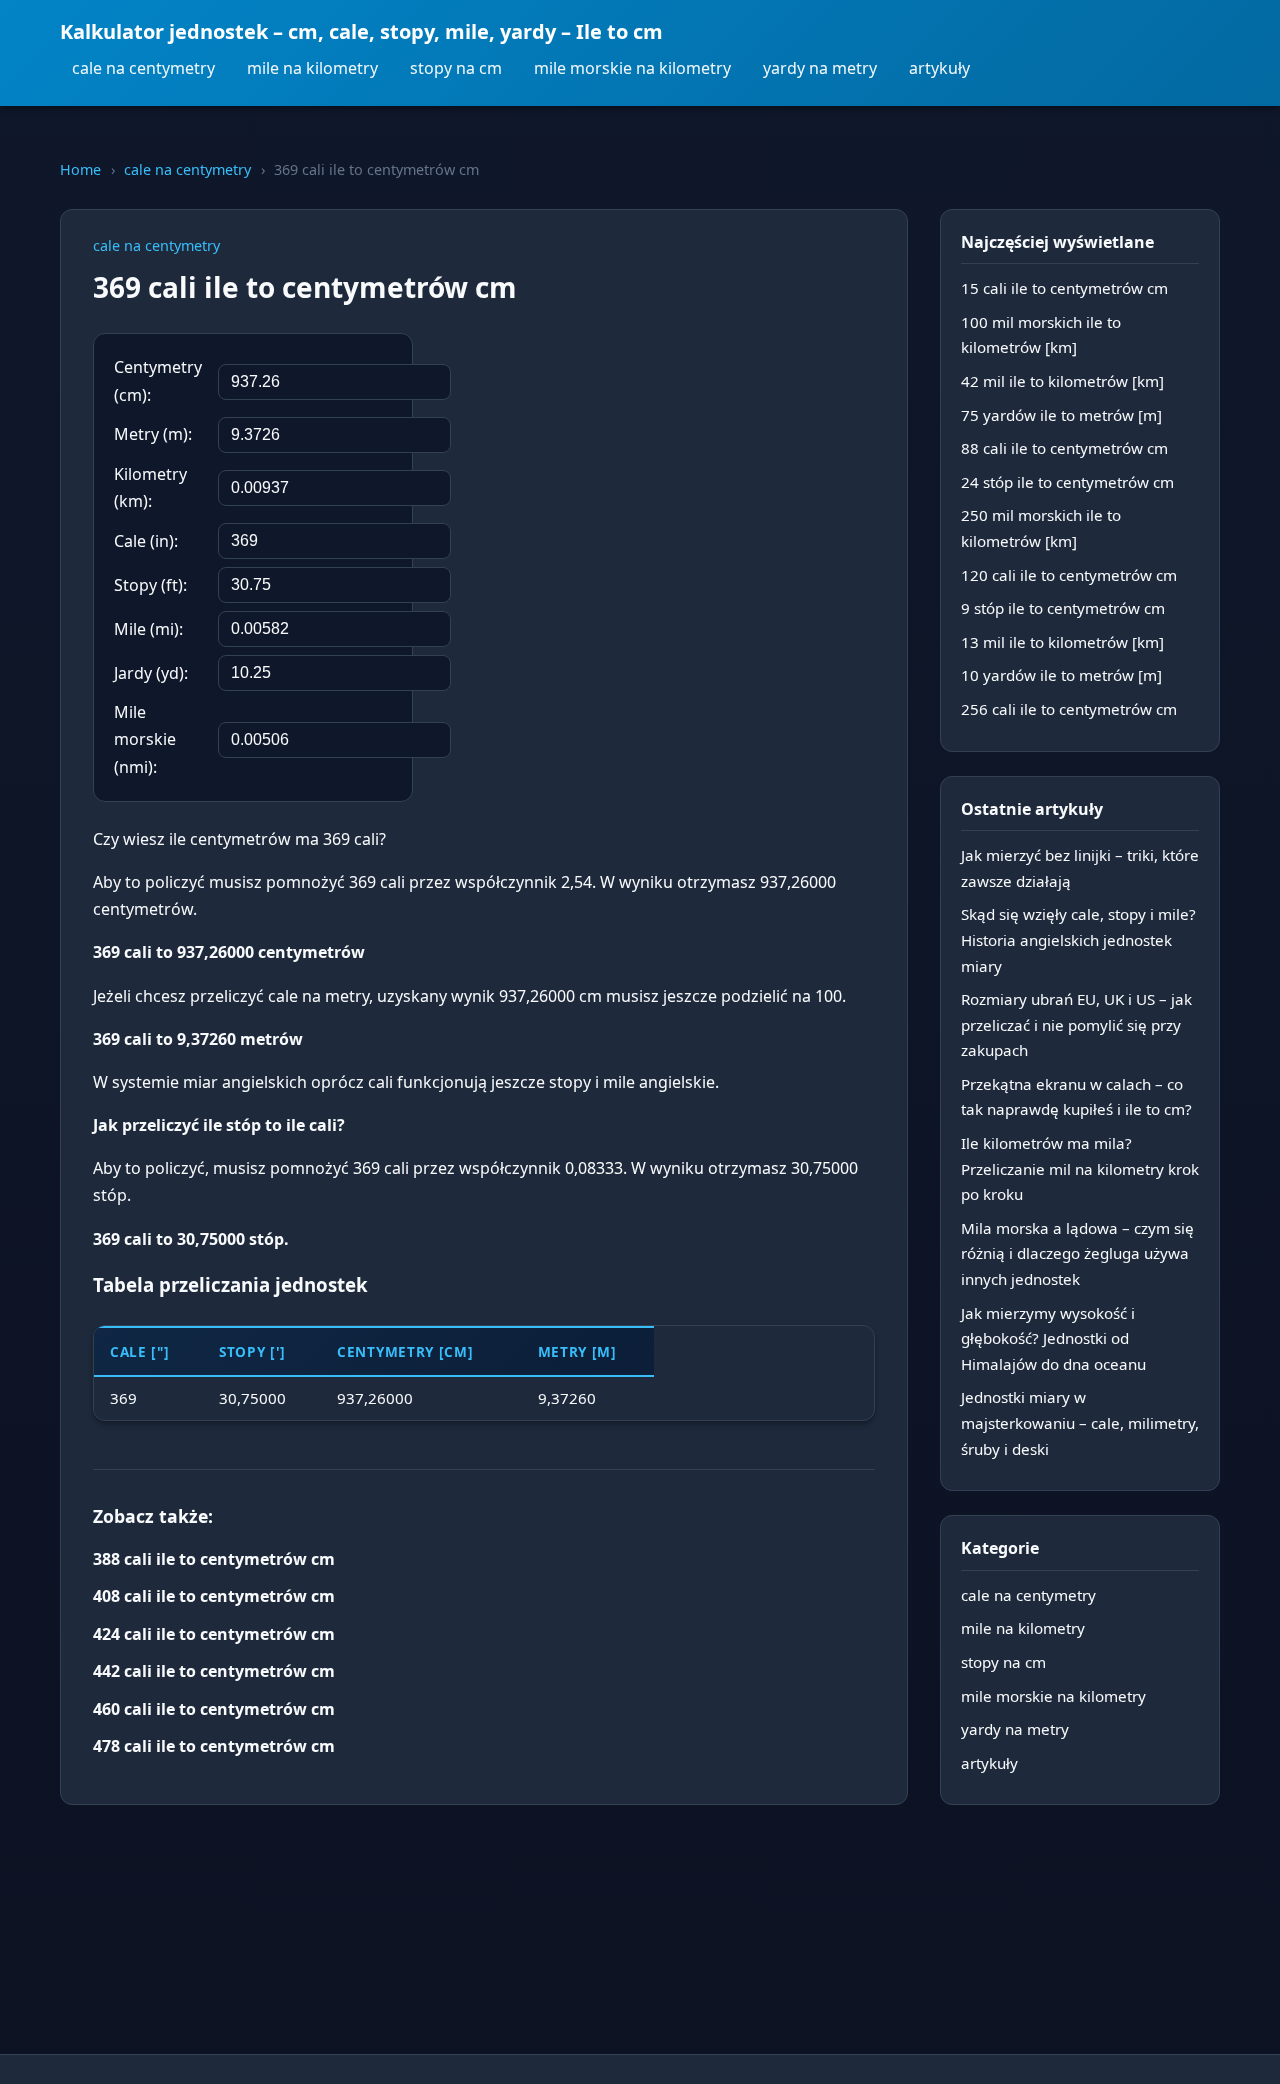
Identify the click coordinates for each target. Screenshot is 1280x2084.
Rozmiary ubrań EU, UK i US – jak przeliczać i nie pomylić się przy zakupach (1076, 1024)
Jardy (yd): (151, 673)
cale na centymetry (143, 68)
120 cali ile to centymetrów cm (1069, 575)
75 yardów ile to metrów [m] (1061, 415)
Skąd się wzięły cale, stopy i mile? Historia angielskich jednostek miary (1078, 939)
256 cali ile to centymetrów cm (1069, 709)
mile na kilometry (312, 68)
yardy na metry (820, 68)
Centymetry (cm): (158, 380)
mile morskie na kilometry (632, 68)
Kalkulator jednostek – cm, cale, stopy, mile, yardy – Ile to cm (361, 31)
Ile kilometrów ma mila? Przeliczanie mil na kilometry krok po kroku (1080, 1168)
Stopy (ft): (150, 585)
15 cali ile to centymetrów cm (1064, 288)
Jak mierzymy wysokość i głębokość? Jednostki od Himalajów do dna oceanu (1053, 1338)
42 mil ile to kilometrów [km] (1062, 381)
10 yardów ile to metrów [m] (1061, 675)
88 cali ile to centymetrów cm (1064, 448)
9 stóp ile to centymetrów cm (1063, 608)
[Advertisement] (725, 463)
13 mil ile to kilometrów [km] (1062, 642)
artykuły (939, 68)
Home (80, 169)
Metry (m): (153, 434)
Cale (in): (146, 541)
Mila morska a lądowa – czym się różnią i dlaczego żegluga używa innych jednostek (1077, 1253)
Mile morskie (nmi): (145, 739)
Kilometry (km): (150, 487)
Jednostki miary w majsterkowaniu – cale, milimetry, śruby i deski (1080, 1422)
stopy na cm (456, 68)
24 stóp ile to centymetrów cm (1067, 482)
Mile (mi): (148, 629)
